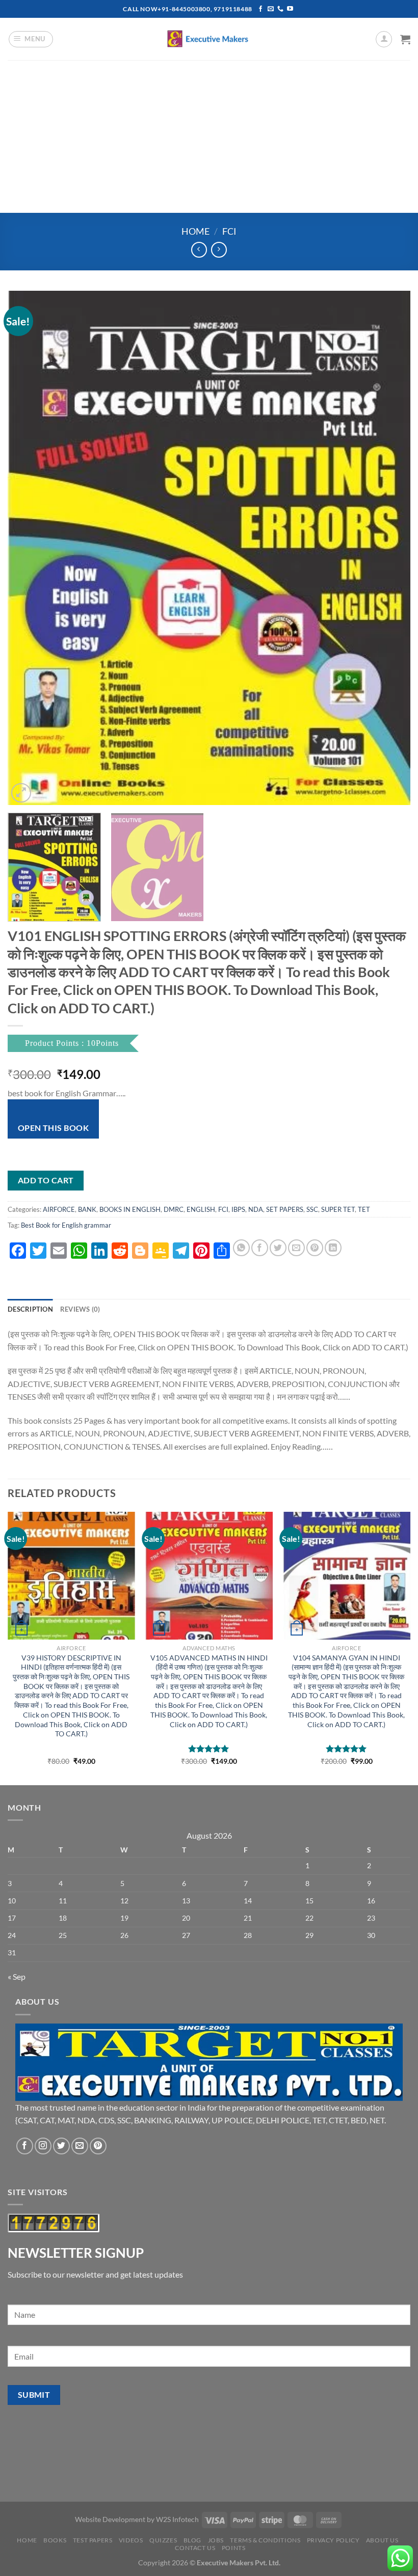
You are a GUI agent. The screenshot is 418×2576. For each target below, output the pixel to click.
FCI (229, 231)
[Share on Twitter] (278, 1248)
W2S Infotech (177, 2519)
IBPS (238, 1209)
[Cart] (405, 39)
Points (234, 2548)
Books (55, 2540)
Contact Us (195, 2548)
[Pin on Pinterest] (315, 1248)
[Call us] (280, 9)
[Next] (389, 548)
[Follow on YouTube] (290, 9)
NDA (256, 1209)
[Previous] (29, 548)
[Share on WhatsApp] (241, 1248)
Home (195, 231)
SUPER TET (338, 1209)
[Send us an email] (271, 9)
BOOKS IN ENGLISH (130, 1209)
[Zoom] (21, 793)
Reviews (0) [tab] (80, 1309)
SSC (312, 1209)
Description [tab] (30, 1309)
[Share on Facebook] (260, 1248)
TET (364, 1209)
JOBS (216, 2540)
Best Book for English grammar (66, 1225)
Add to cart (46, 1180)
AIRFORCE (59, 1209)
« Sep (17, 1976)
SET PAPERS (285, 1209)
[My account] (384, 39)
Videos (131, 2540)
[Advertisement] (209, 136)
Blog (192, 2540)
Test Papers (93, 2540)
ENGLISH (201, 1209)
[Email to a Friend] (296, 1248)
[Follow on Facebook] (260, 9)
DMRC (174, 1209)
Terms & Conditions (265, 2540)
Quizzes (163, 2540)
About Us (382, 2540)
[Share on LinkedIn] (333, 1248)
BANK (87, 1209)
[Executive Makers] (209, 39)
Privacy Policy (333, 2540)
